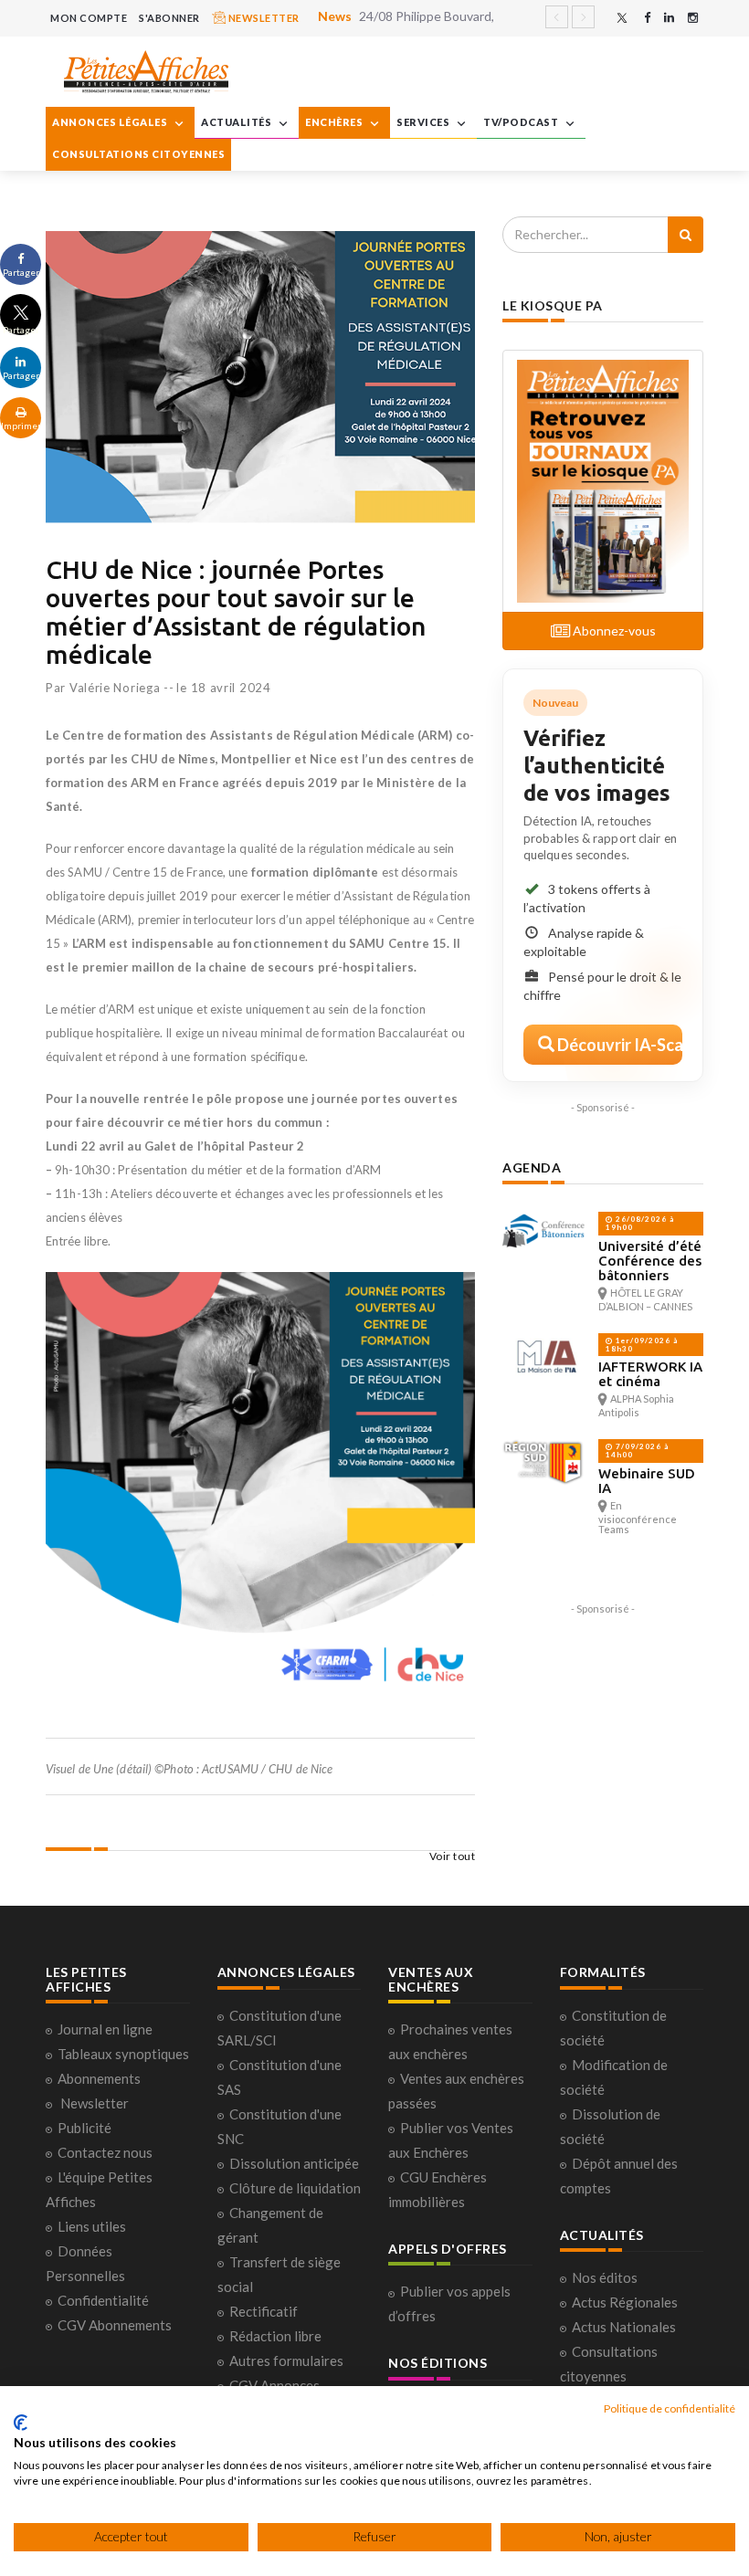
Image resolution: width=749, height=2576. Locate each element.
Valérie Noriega (115, 688)
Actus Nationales (624, 2327)
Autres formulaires (286, 2360)
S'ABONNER (169, 18)
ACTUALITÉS (237, 122)
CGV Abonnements (115, 2325)
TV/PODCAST (522, 122)
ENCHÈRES (335, 122)
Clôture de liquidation (295, 2188)
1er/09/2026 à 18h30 (642, 1345)
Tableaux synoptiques (123, 2054)
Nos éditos (605, 2277)
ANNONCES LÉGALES (111, 122)
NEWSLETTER (263, 18)
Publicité (84, 2128)
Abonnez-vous (613, 631)
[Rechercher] (686, 235)
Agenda (532, 1167)
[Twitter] (622, 18)
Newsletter (95, 2103)
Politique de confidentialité (670, 2408)
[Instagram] (693, 18)
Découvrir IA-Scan (618, 1045)
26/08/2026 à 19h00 (640, 1223)
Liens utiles (92, 2226)
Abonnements (99, 2078)
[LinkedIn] (669, 18)
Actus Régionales (625, 2302)
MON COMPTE (89, 18)
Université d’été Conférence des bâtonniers (650, 1261)
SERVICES (424, 122)
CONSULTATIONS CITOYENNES (138, 154)
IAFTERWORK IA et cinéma (650, 1374)
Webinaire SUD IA (647, 1481)
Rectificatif (264, 2311)
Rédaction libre (275, 2336)
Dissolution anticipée (294, 2163)
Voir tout (453, 1856)
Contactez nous (105, 2152)
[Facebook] (647, 18)
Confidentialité (103, 2300)
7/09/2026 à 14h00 (637, 1451)
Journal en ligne (105, 2029)
